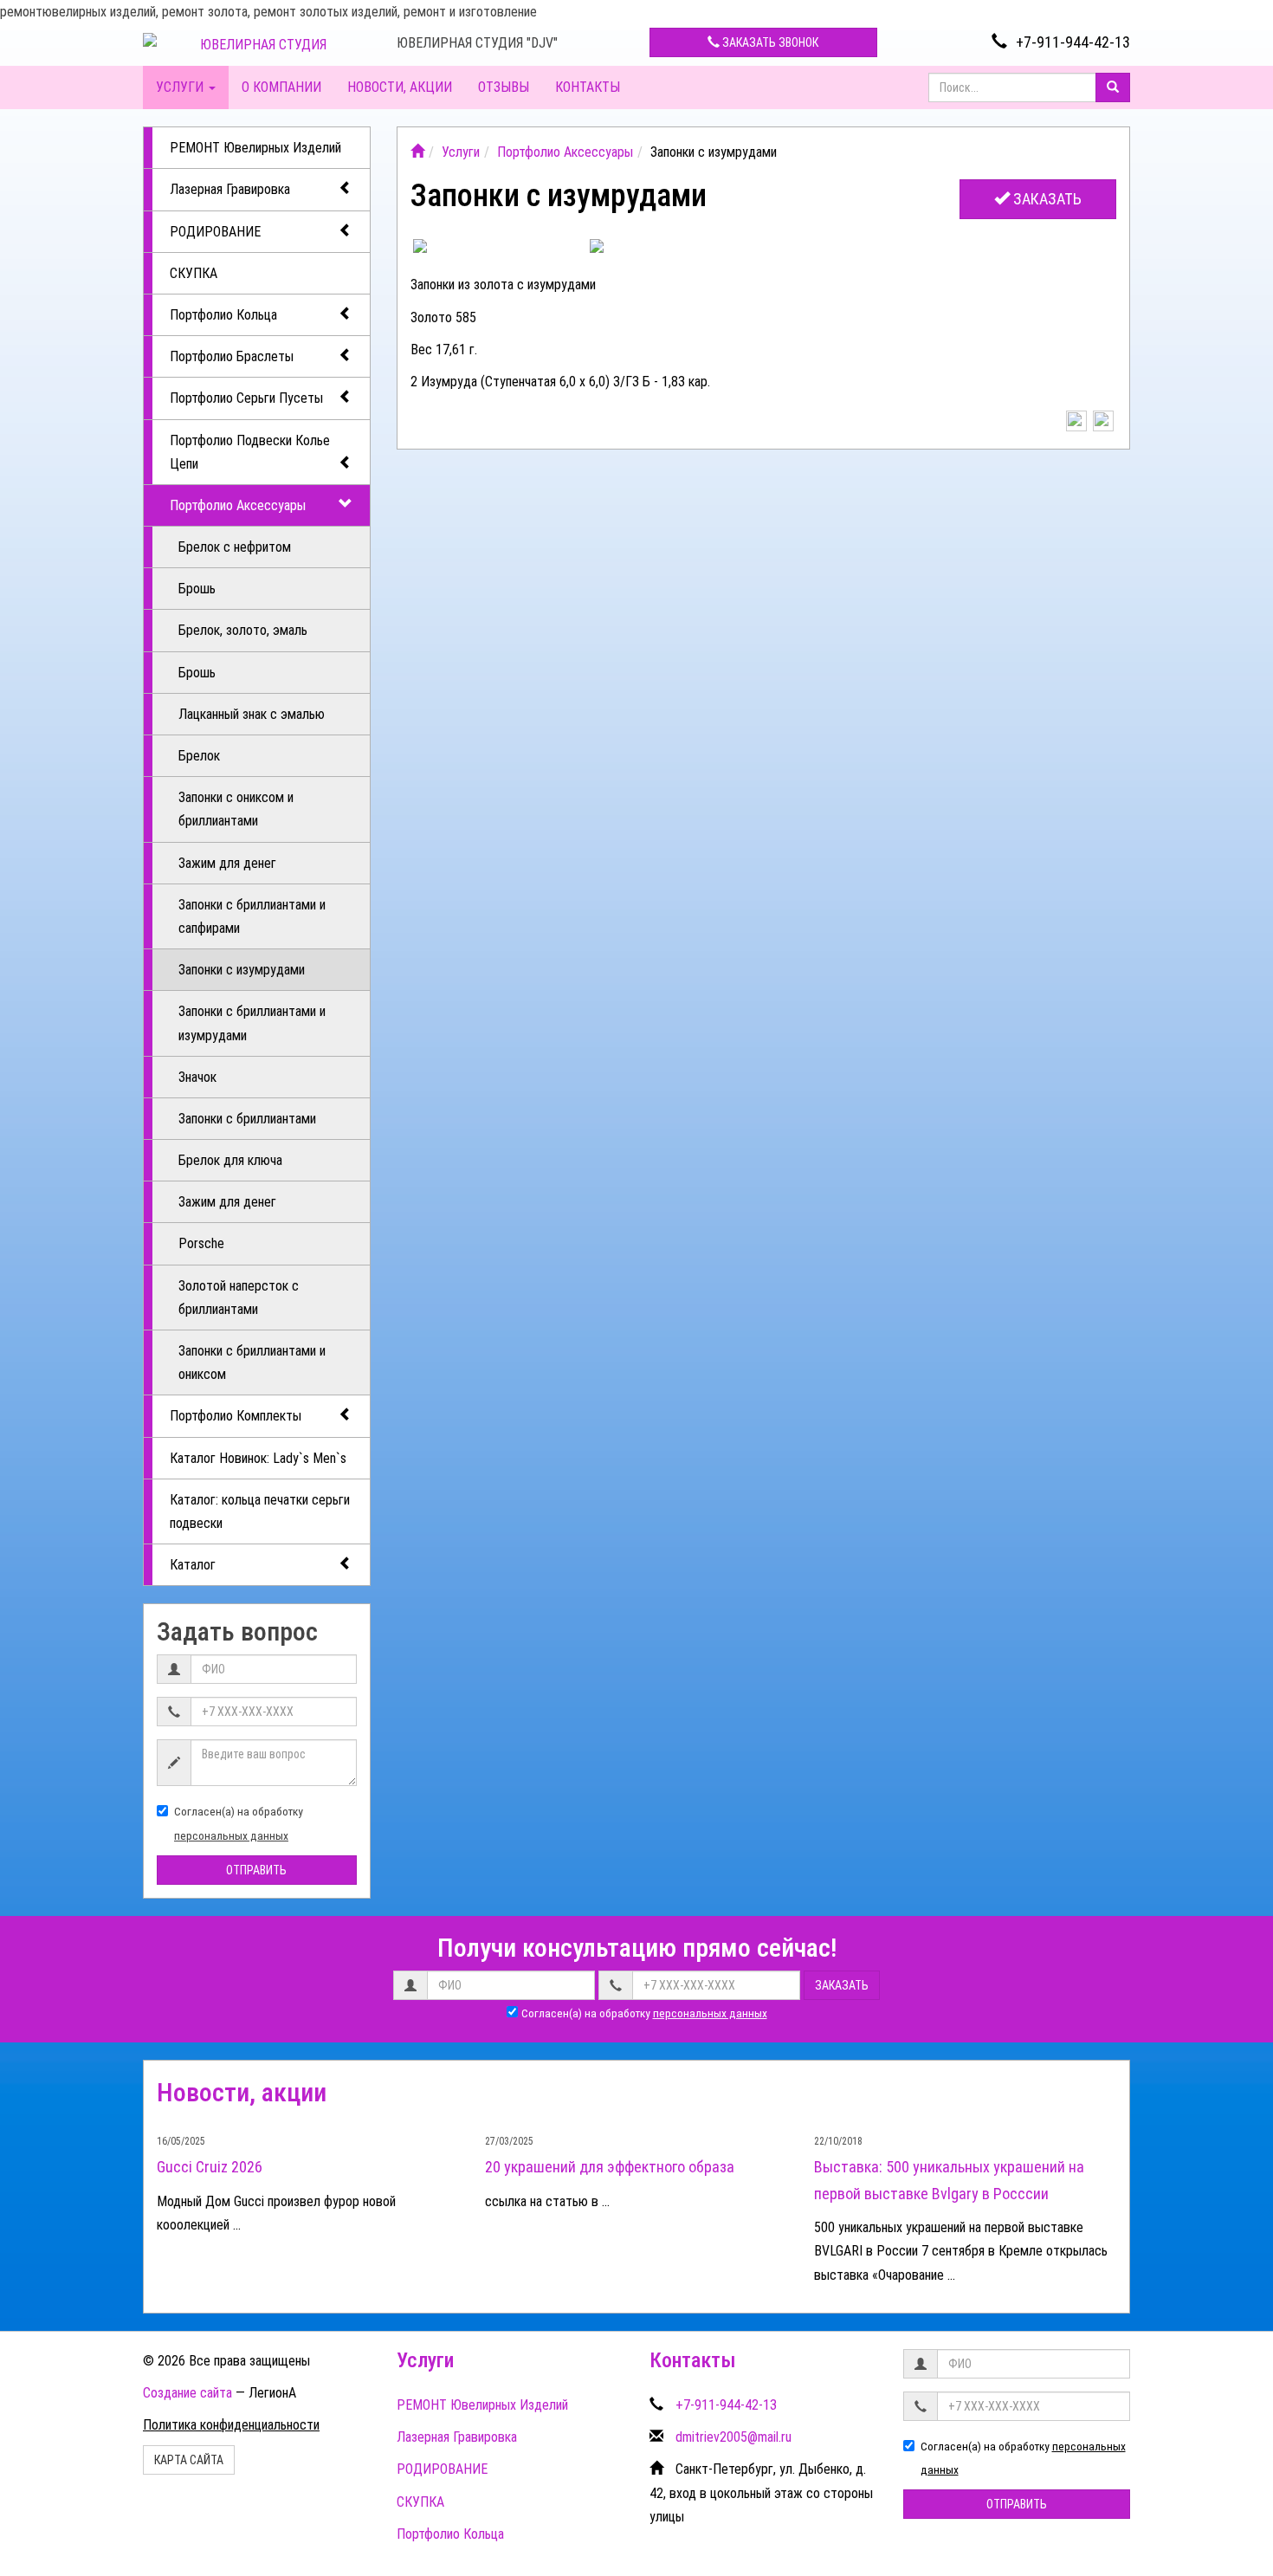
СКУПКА (194, 273)
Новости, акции (400, 87)
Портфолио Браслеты (232, 356)
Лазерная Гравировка (230, 189)
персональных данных (231, 1835)
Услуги (181, 87)
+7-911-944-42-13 (1073, 42)
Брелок (199, 756)
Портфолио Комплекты (236, 1416)
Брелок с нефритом (235, 547)
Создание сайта (187, 2393)
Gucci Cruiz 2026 (210, 2167)
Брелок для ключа (230, 1160)
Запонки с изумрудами (242, 970)
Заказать (1046, 199)
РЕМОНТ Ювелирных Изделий (255, 148)
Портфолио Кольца (223, 315)
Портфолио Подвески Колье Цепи (250, 452)
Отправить (256, 1870)
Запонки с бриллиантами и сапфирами (252, 916)
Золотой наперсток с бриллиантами (239, 1298)
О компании (281, 87)
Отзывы (504, 87)
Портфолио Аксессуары (238, 505)
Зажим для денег (227, 863)
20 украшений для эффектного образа (610, 2167)
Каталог (193, 1565)
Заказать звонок (769, 42)
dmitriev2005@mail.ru (733, 2437)
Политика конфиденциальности (231, 2425)
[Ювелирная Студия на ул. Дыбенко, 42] (417, 152)
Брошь (197, 589)
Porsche (201, 1243)
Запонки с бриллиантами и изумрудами (252, 1023)
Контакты (588, 87)
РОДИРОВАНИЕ (215, 232)
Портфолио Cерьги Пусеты (246, 398)
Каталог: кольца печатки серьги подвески (260, 1511)
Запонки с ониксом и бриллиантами (236, 809)
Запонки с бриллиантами (247, 1119)
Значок (197, 1077)
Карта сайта (189, 2460)
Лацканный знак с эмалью (252, 714)
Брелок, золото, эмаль (243, 630)
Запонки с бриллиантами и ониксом (252, 1362)
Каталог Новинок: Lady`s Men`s (258, 1458)
